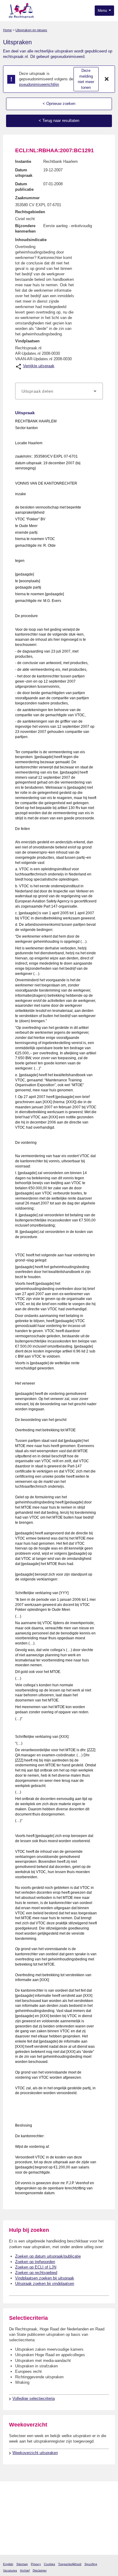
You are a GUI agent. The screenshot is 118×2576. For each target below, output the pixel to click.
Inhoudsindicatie (31, 240)
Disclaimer (40, 2570)
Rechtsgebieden (30, 212)
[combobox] (59, 391)
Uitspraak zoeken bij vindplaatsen (45, 2284)
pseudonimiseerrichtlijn (39, 84)
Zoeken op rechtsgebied (36, 2273)
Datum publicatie (24, 187)
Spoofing (91, 2564)
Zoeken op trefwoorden (35, 2262)
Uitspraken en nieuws (31, 30)
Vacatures (10, 2570)
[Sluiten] (107, 79)
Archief (25, 2570)
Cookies (49, 2564)
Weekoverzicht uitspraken (35, 2453)
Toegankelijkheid (70, 2564)
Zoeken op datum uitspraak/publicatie (48, 2256)
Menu (103, 11)
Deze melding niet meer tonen (86, 79)
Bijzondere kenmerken (25, 228)
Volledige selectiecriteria (34, 2398)
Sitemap (22, 2564)
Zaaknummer (27, 198)
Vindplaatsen (27, 341)
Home (7, 30)
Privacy (36, 2564)
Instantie (23, 161)
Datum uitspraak (24, 173)
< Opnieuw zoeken (59, 104)
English (8, 2564)
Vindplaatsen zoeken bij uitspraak (45, 2278)
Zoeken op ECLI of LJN (36, 2267)
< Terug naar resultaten (59, 121)
